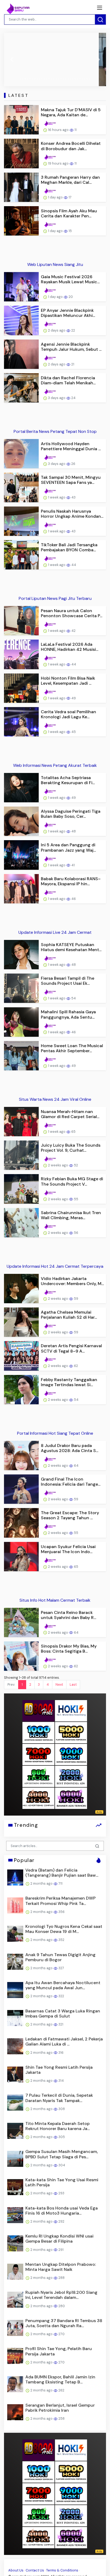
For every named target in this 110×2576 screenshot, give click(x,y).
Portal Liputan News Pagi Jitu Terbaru (55, 598)
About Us (16, 2570)
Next (59, 1684)
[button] (12, 59)
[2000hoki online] (71, 1776)
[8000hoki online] (38, 1711)
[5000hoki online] (71, 1732)
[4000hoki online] (38, 1798)
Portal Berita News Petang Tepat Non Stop (55, 431)
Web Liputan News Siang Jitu (55, 264)
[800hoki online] (38, 1776)
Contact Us (35, 2570)
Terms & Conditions (62, 2570)
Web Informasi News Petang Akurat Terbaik (55, 765)
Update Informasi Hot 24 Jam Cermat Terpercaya (55, 1266)
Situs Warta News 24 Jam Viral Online (55, 1099)
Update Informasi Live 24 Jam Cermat (55, 932)
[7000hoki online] (38, 1754)
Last (73, 1684)
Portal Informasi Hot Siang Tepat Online (55, 1433)
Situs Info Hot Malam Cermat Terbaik (55, 1600)
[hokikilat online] (71, 1711)
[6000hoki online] (71, 1798)
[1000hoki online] (38, 1732)
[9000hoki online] (71, 1754)
